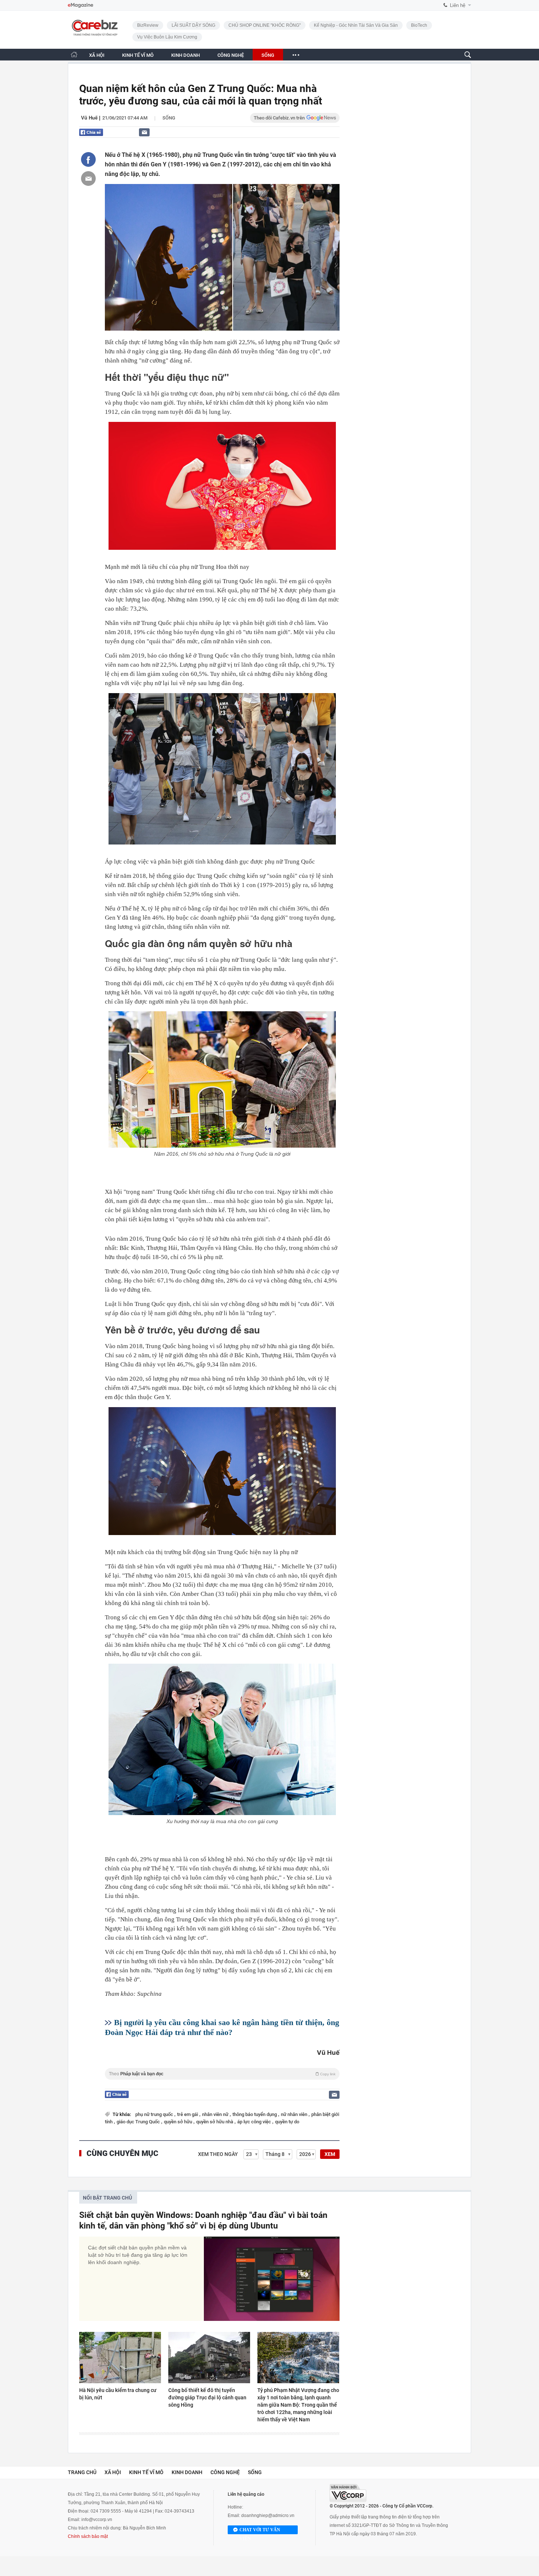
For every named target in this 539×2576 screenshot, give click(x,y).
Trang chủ (82, 2472)
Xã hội (113, 2472)
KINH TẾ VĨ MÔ (138, 55)
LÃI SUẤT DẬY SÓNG (193, 25)
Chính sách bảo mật (88, 2536)
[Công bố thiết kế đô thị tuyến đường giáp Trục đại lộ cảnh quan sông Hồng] (209, 2358)
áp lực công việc (255, 2122)
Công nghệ (225, 2472)
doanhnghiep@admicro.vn (268, 2516)
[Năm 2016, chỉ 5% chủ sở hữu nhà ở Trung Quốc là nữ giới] (222, 1079)
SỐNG (268, 55)
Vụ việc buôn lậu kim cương (167, 37)
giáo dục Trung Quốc (139, 2122)
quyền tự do (287, 2122)
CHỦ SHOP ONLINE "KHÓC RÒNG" (265, 25)
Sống (169, 118)
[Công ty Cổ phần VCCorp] (348, 2493)
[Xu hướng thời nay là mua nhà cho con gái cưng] (222, 1739)
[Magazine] (80, 5)
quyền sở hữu (179, 2122)
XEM (330, 2154)
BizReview (148, 25)
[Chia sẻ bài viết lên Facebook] (88, 159)
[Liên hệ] (144, 132)
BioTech (419, 25)
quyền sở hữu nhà (215, 2122)
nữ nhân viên (295, 2114)
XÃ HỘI (97, 55)
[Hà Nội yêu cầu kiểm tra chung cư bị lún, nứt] (120, 2358)
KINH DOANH (186, 55)
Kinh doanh (187, 2472)
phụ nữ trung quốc (155, 2114)
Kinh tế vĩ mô (146, 2472)
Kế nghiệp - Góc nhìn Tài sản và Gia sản (356, 25)
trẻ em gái (188, 2114)
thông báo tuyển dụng (255, 2114)
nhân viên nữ (216, 2114)
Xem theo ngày (218, 2154)
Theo (222, 2074)
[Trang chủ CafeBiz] (74, 54)
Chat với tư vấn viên (260, 2531)
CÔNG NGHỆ (231, 55)
